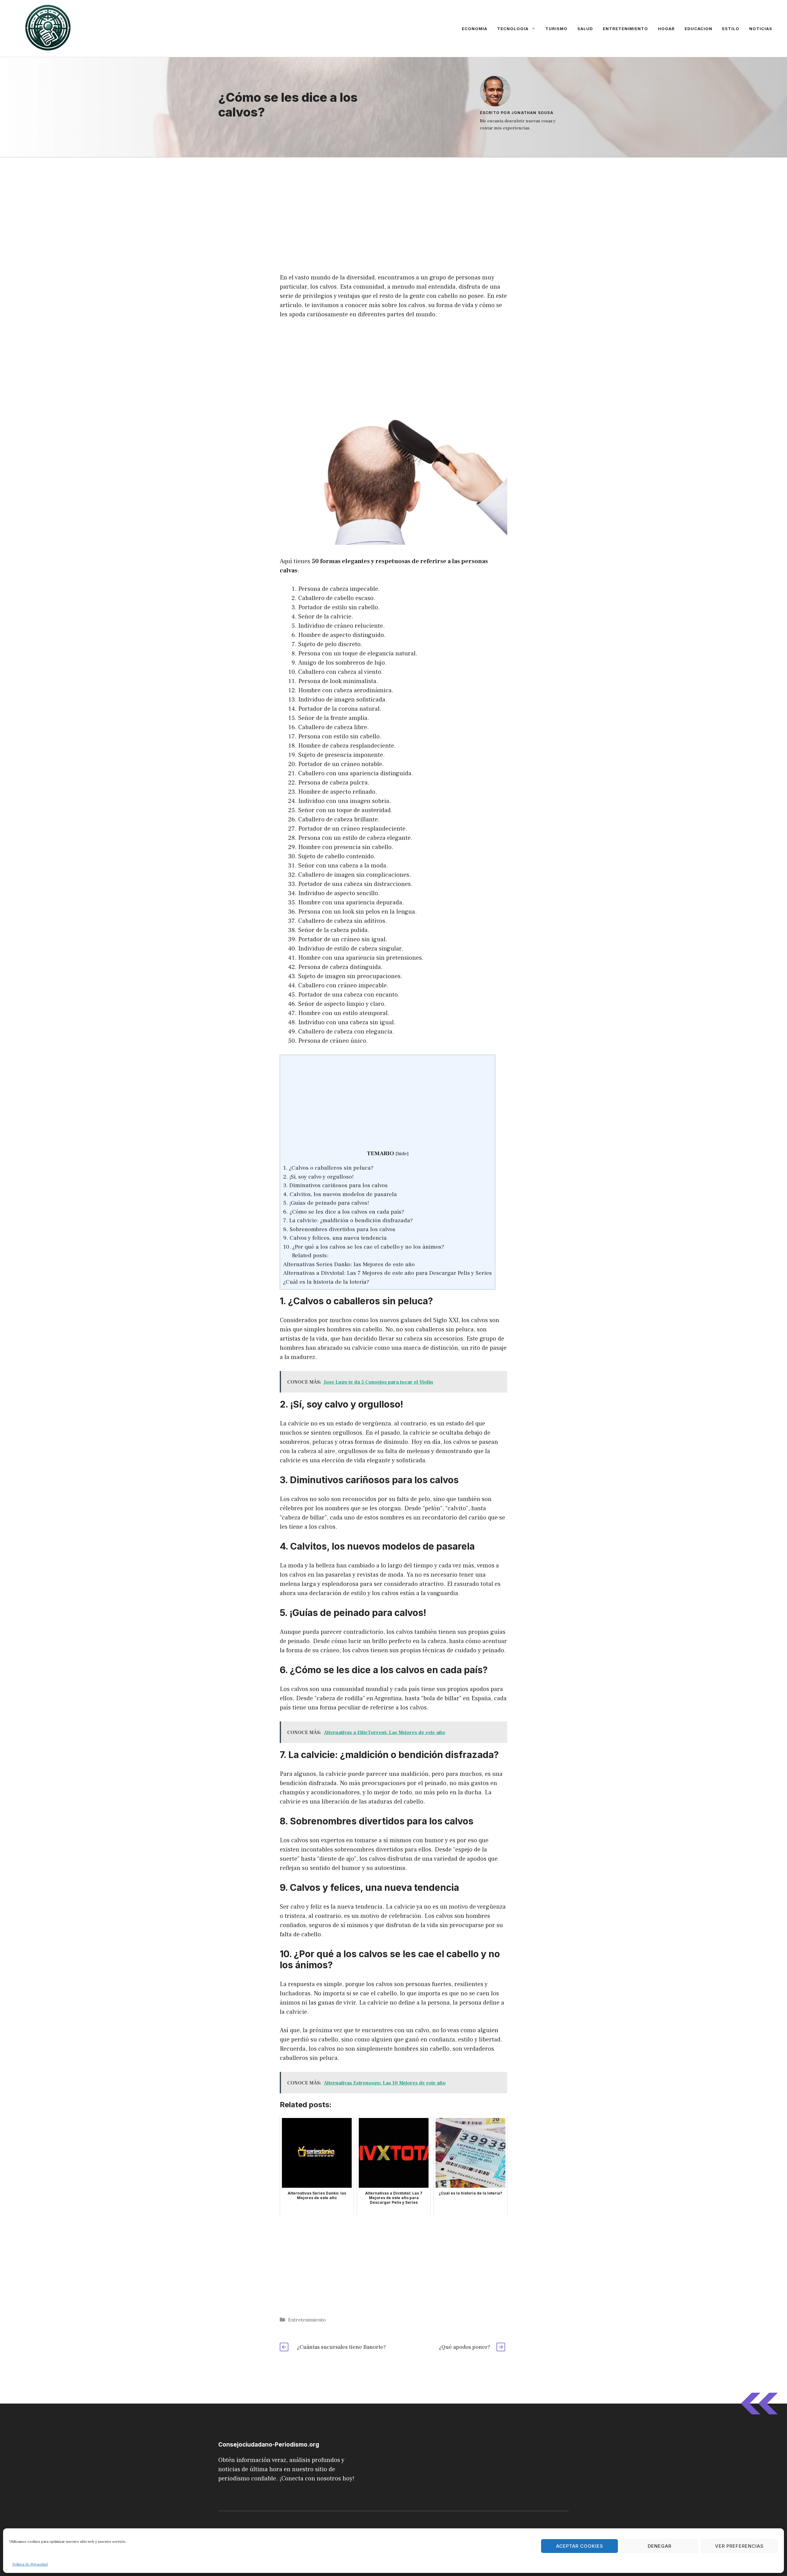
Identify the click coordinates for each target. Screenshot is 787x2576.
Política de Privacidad (30, 2564)
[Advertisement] (393, 203)
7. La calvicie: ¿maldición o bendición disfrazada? (348, 1220)
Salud (585, 29)
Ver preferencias (739, 2546)
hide (402, 1154)
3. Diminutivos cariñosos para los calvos (335, 1185)
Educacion (698, 29)
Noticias (761, 29)
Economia (475, 29)
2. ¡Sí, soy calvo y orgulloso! (318, 1177)
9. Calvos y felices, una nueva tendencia (335, 1238)
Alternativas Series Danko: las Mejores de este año (349, 1264)
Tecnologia (513, 29)
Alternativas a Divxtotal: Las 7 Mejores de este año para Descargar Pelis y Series (388, 1273)
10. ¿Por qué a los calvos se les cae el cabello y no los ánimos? (364, 1247)
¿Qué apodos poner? (465, 2347)
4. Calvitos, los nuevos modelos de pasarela (340, 1194)
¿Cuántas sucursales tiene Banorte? (341, 2347)
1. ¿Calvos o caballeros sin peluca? (328, 1168)
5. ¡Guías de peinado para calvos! (326, 1203)
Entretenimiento (625, 29)
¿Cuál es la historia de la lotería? (326, 1282)
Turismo (556, 29)
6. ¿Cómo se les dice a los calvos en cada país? (344, 1212)
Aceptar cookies (580, 2546)
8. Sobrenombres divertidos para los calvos (339, 1229)
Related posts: (310, 1255)
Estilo (731, 29)
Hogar (666, 29)
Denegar (660, 2546)
